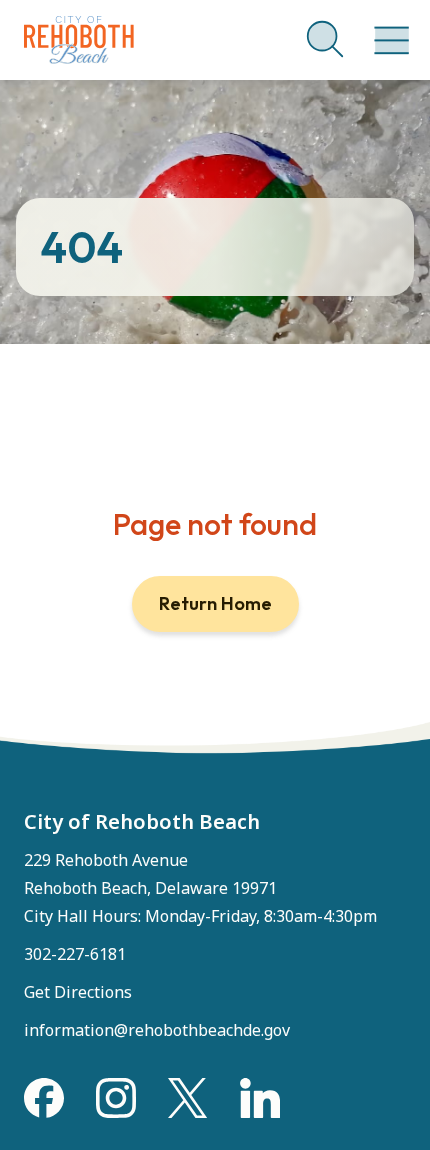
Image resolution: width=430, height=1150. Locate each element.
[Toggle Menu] (388, 30)
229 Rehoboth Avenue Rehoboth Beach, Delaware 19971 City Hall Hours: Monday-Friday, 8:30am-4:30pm (200, 888)
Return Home (215, 603)
